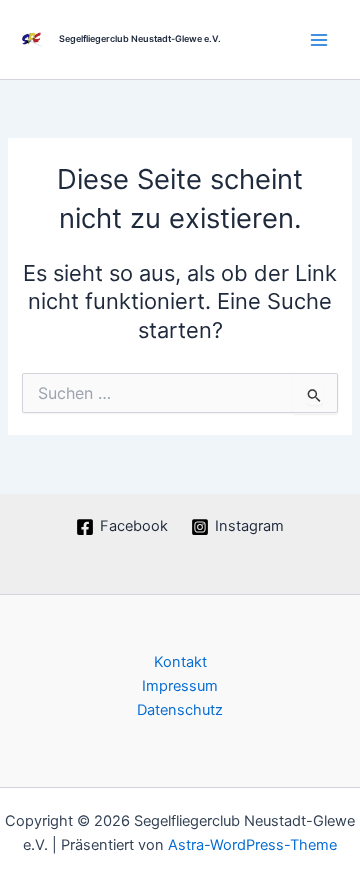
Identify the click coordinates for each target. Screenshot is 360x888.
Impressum (180, 686)
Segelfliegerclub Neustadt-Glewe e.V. (140, 38)
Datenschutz (180, 710)
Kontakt (180, 662)
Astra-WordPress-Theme (252, 845)
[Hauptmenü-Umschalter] (319, 40)
